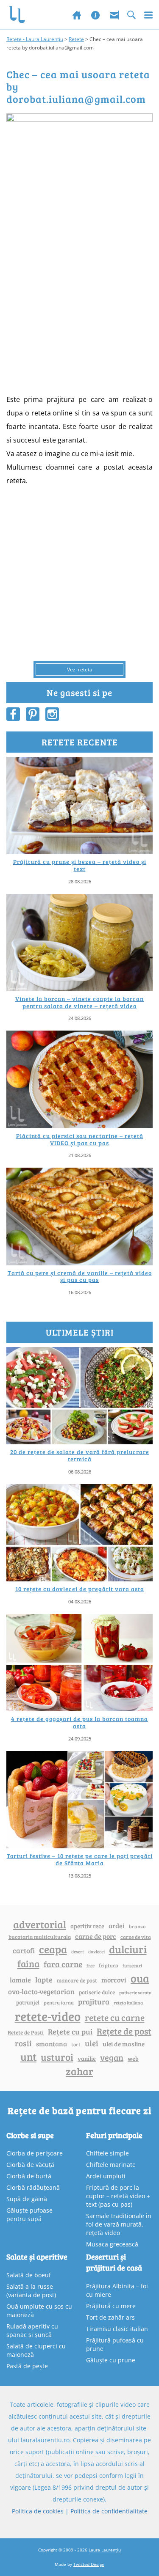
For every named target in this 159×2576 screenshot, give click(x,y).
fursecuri (132, 1965)
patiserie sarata (135, 1992)
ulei (92, 2043)
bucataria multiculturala (40, 1937)
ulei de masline (124, 2044)
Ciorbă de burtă (29, 2176)
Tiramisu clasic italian (117, 2329)
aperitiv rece (87, 1926)
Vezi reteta (80, 669)
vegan (112, 2058)
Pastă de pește (27, 2366)
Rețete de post (124, 2031)
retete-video (48, 2016)
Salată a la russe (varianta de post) (31, 2291)
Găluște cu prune (111, 2360)
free (91, 1965)
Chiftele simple (107, 2153)
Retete (76, 39)
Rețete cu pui (70, 2031)
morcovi (114, 1980)
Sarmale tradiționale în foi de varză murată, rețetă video (119, 2224)
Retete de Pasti (26, 2032)
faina (28, 1963)
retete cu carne (115, 2018)
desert (78, 1952)
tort (76, 2044)
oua (140, 1978)
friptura (109, 1965)
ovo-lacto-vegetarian (41, 1991)
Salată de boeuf (29, 2275)
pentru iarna (59, 2003)
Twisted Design (89, 2564)
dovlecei (96, 1951)
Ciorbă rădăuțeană (33, 2187)
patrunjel (28, 2002)
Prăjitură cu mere (111, 2306)
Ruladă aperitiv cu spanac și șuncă (32, 2330)
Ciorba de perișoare (35, 2153)
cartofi (24, 1951)
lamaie (20, 1980)
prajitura (94, 2001)
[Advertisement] (79, 306)
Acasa (77, 15)
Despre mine (95, 15)
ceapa (53, 1949)
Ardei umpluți (106, 2176)
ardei (117, 1926)
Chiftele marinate (111, 2165)
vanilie (87, 2058)
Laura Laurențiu (105, 2550)
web (133, 2058)
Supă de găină (27, 2199)
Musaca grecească (112, 2244)
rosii (23, 2043)
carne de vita (136, 1937)
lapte (44, 1979)
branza (137, 1926)
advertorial (40, 1924)
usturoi (57, 2057)
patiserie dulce (97, 1992)
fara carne (63, 1964)
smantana (52, 2044)
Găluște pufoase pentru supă (29, 2214)
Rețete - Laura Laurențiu (35, 39)
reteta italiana (128, 2003)
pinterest (33, 714)
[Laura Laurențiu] (20, 15)
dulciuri (128, 1949)
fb (13, 714)
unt (28, 2056)
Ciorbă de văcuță (30, 2165)
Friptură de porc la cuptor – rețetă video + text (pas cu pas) (118, 2196)
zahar (79, 2071)
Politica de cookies (38, 2511)
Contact (114, 15)
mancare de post (77, 1980)
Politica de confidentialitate (109, 2511)
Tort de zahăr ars (110, 2317)
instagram (52, 714)
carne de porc (96, 1936)
